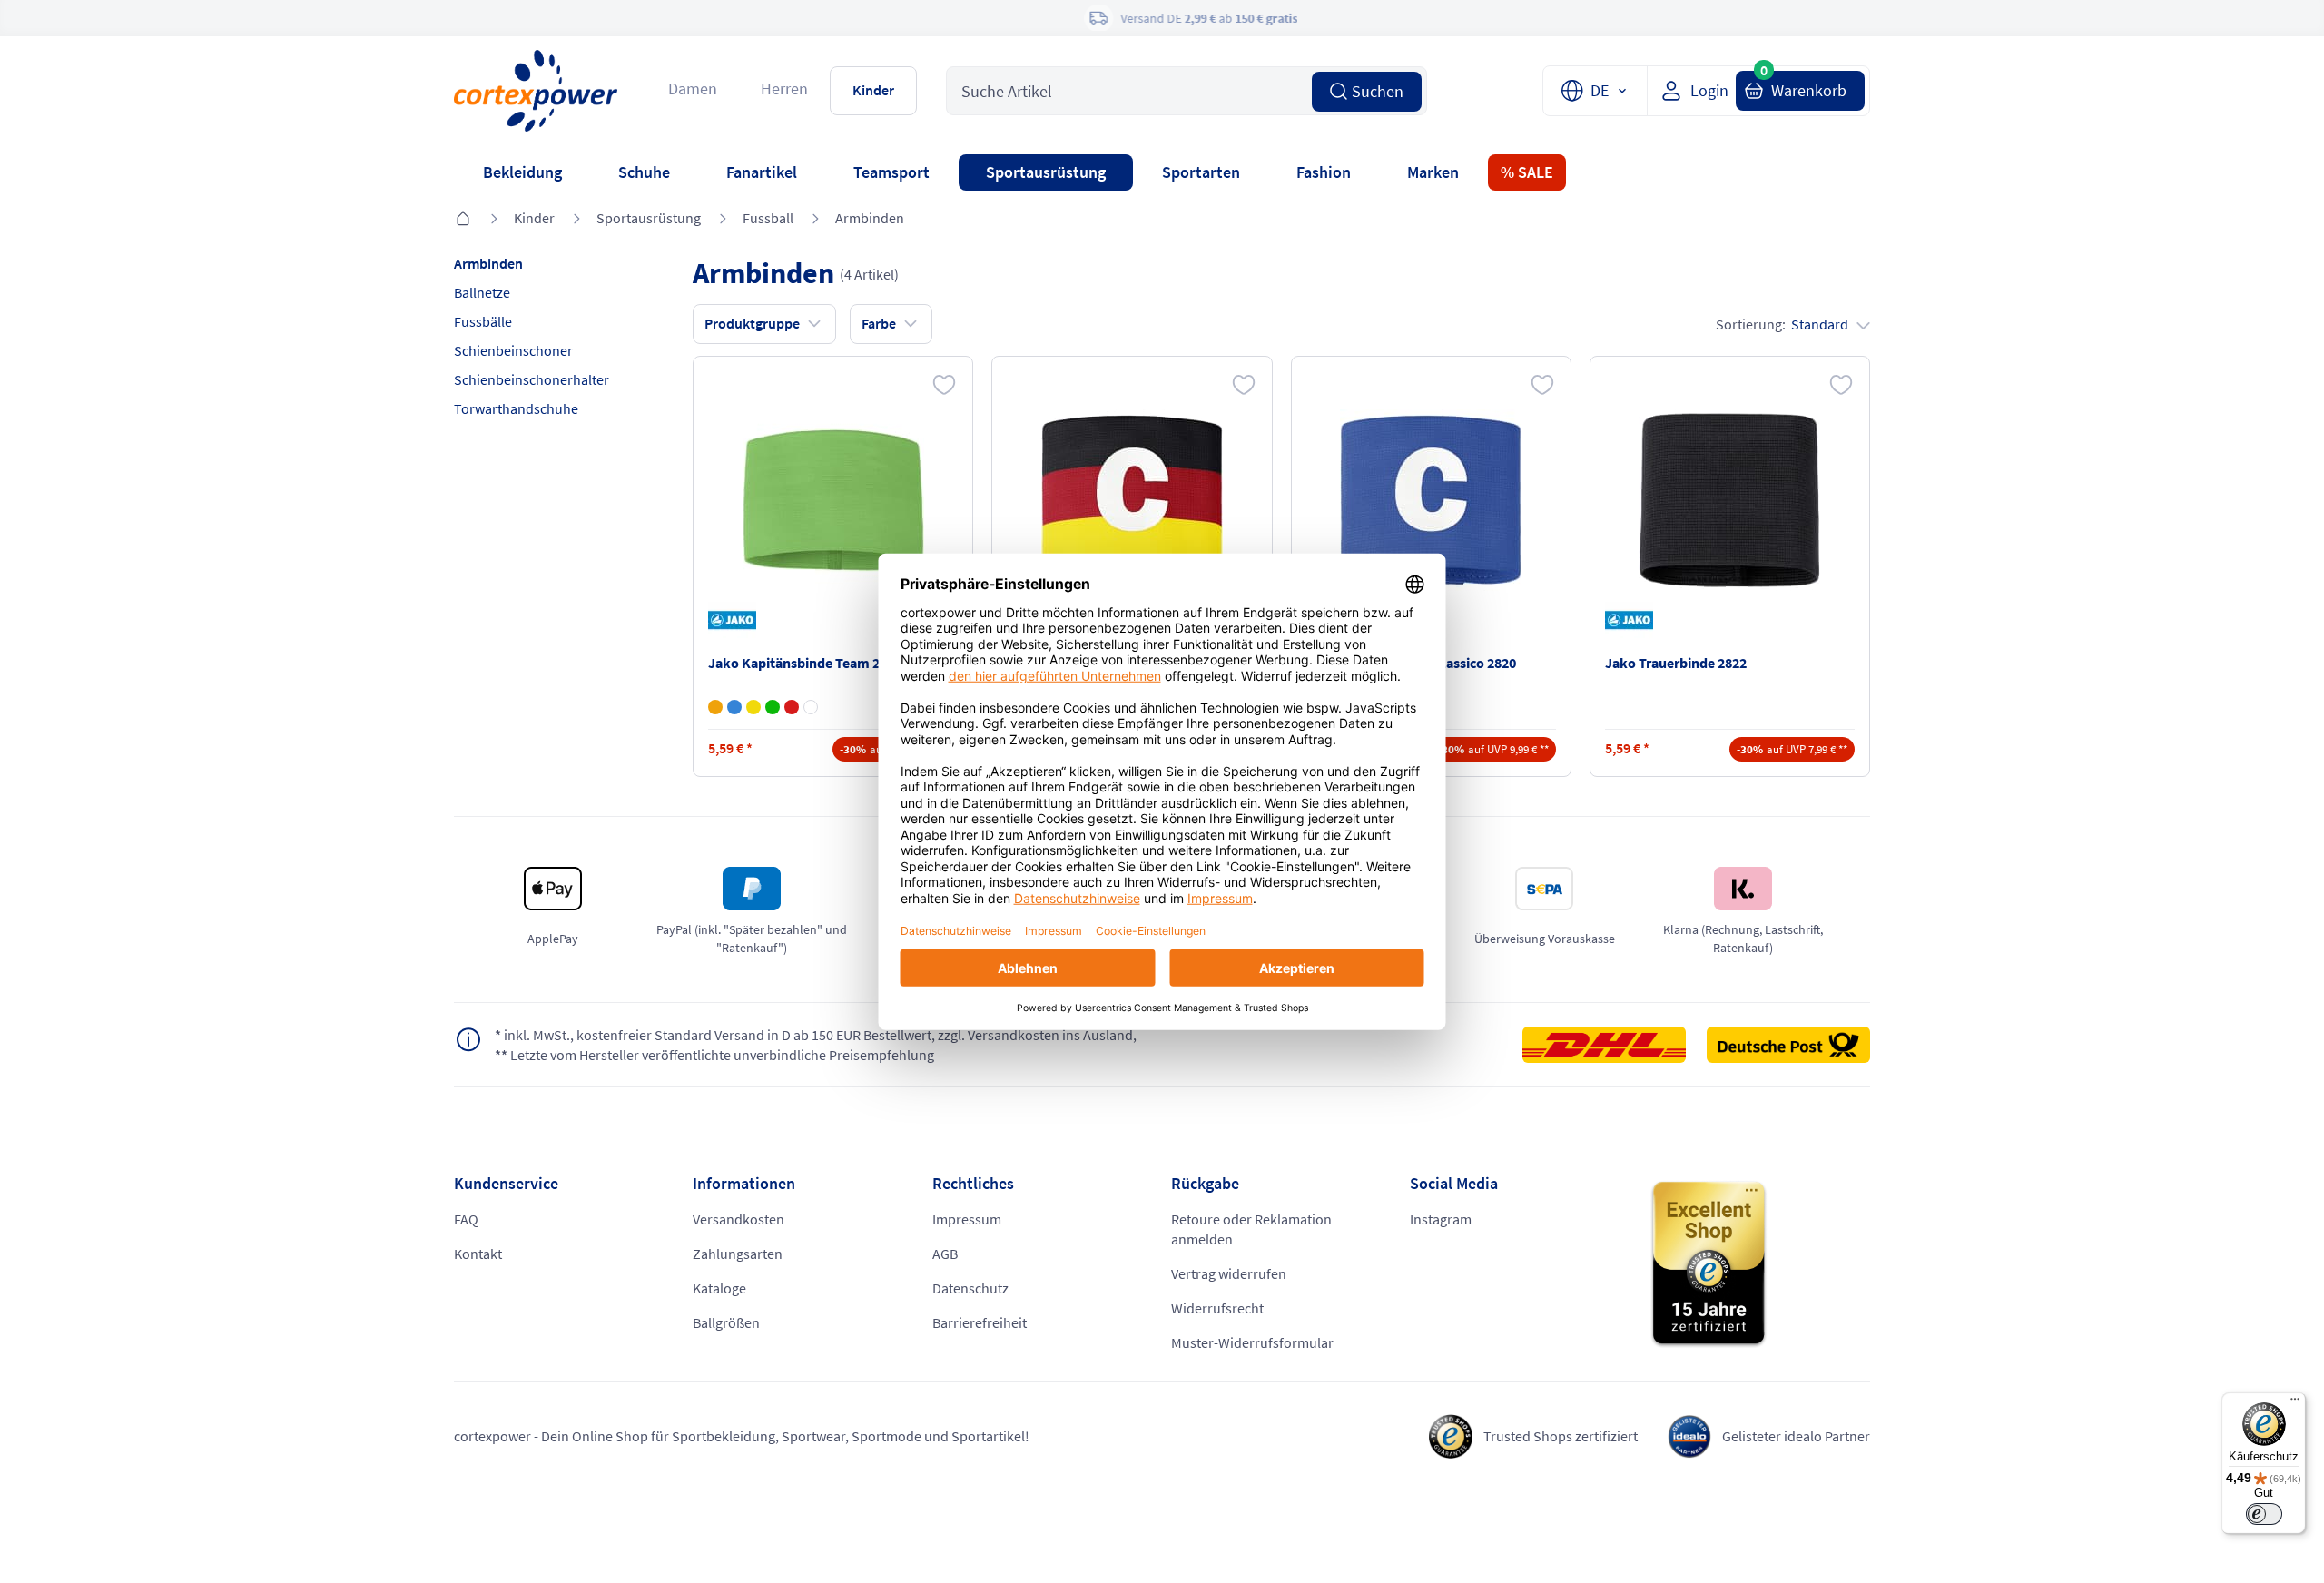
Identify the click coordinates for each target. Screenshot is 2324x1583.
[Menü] (2295, 1403)
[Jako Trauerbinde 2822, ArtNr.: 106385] (1729, 500)
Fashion (1324, 172)
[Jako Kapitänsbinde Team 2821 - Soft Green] (773, 707)
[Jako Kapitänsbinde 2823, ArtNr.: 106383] (1132, 500)
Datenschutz (970, 1288)
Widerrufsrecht (1217, 1308)
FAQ (466, 1219)
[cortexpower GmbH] (536, 90)
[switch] (2264, 1514)
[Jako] (735, 620)
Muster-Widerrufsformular (1252, 1342)
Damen (693, 88)
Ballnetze (482, 292)
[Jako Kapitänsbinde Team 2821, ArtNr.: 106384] (833, 500)
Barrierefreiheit (980, 1322)
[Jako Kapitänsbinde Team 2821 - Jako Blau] (734, 707)
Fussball (768, 218)
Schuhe (644, 172)
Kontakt (478, 1254)
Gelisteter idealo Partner (1796, 1436)
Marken (1433, 172)
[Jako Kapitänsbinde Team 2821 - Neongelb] (753, 707)
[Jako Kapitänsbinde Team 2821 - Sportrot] (792, 707)
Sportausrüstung (1046, 172)
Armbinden (870, 218)
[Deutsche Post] (1788, 1045)
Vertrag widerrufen (1229, 1273)
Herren (784, 88)
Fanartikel (762, 172)
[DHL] (1613, 1045)
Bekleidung (522, 172)
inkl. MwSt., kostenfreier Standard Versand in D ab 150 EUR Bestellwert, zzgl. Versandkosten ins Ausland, (816, 1035)
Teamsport (891, 172)
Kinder (873, 90)
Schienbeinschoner (513, 350)
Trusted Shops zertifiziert (1561, 1436)
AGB (945, 1254)
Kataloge (719, 1288)
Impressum (967, 1219)
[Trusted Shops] (1760, 1264)
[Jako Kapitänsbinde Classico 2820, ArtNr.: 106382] (1431, 500)
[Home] (463, 220)
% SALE (1527, 172)
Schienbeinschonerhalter (532, 379)
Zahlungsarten (738, 1254)
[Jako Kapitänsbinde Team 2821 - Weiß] (811, 707)
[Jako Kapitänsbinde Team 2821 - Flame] (715, 707)
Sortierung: (1782, 324)
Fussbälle (483, 321)
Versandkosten (739, 1219)
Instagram (1441, 1219)
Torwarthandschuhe (516, 408)
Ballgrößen (726, 1322)
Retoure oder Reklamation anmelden (1251, 1229)
